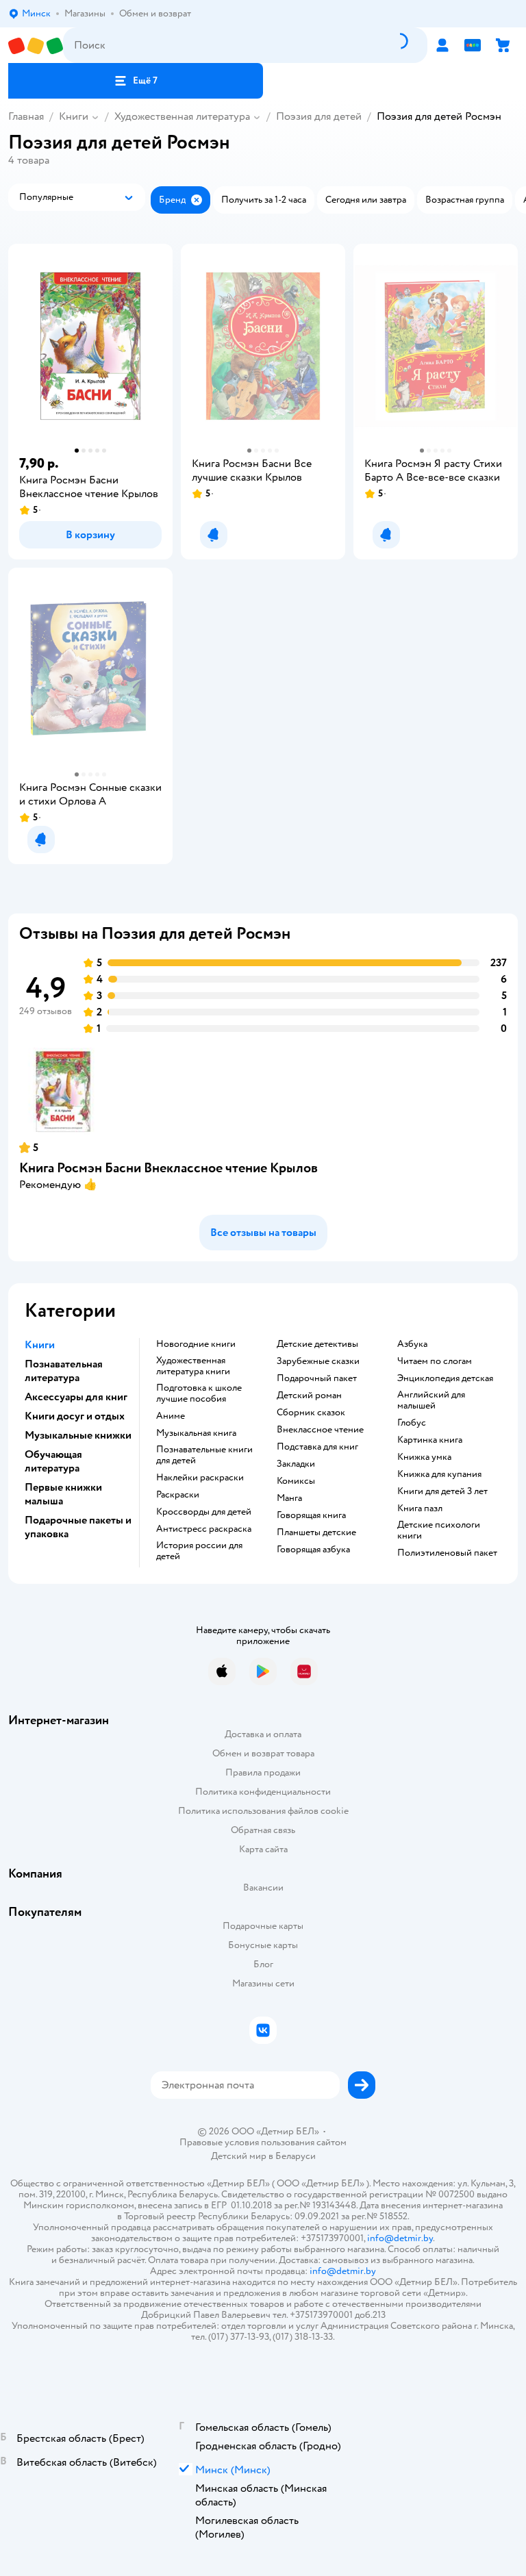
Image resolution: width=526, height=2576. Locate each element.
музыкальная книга (196, 1433)
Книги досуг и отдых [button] (75, 1416)
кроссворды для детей (204, 1512)
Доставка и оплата (263, 1734)
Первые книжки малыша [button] (63, 1494)
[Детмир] (36, 46)
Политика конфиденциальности (263, 1792)
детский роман (309, 1396)
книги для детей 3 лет (442, 1491)
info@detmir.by (400, 2238)
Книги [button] (40, 1345)
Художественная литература (182, 116)
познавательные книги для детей (204, 1455)
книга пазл (420, 1508)
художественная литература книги (193, 1366)
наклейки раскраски (200, 1478)
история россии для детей (199, 1551)
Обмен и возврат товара (263, 1753)
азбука (412, 1344)
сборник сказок (311, 1413)
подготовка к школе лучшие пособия (199, 1393)
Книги (74, 116)
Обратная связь (263, 1830)
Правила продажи (263, 1772)
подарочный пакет (317, 1378)
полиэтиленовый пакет (447, 1553)
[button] (136, 81)
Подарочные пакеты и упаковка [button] (78, 1527)
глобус (412, 1423)
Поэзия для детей (319, 116)
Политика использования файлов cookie (263, 1811)
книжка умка (424, 1457)
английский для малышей (431, 1400)
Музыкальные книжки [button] (78, 1435)
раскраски (178, 1495)
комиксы (296, 1481)
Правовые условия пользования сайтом (263, 2143)
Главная (26, 116)
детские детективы (317, 1344)
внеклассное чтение (320, 1430)
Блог (263, 1964)
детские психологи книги (439, 1530)
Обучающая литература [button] (53, 1461)
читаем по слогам (435, 1361)
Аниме (171, 1416)
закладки (296, 1464)
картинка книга (430, 1440)
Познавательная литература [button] (64, 1371)
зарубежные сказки (318, 1361)
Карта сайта (263, 1849)
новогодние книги (196, 1344)
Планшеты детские (316, 1532)
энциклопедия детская (445, 1378)
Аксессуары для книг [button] (76, 1397)
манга (289, 1498)
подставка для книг (317, 1447)
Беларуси (296, 2156)
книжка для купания (439, 1474)
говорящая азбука (313, 1550)
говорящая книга (311, 1515)
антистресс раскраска (204, 1529)
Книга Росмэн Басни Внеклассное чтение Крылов (168, 1168)
